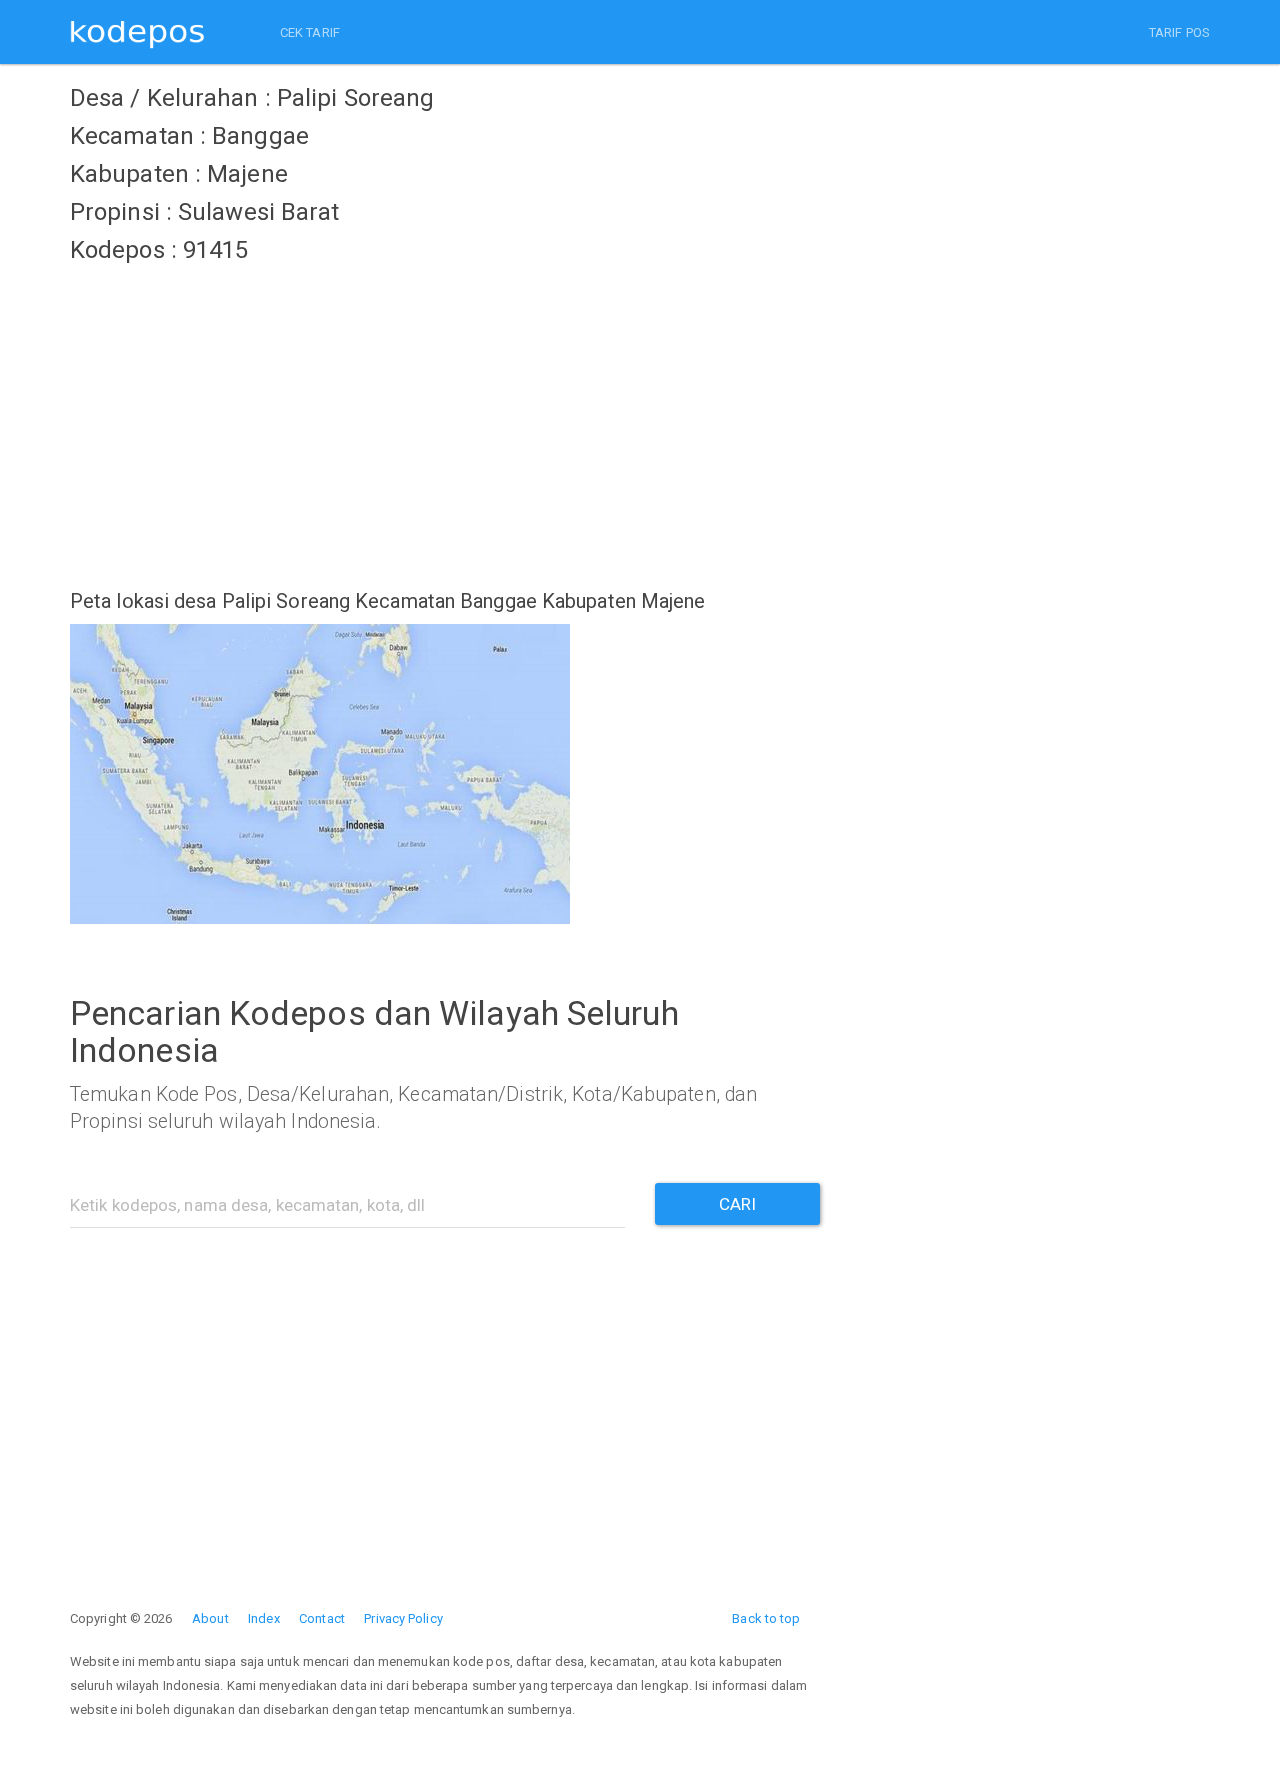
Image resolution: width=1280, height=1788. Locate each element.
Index (264, 1618)
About (210, 1618)
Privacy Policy (403, 1618)
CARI (737, 1204)
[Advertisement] (445, 415)
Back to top (766, 1618)
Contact (322, 1618)
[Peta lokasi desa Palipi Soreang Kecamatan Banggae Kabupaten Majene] (445, 774)
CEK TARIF (310, 32)
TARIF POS (1179, 32)
